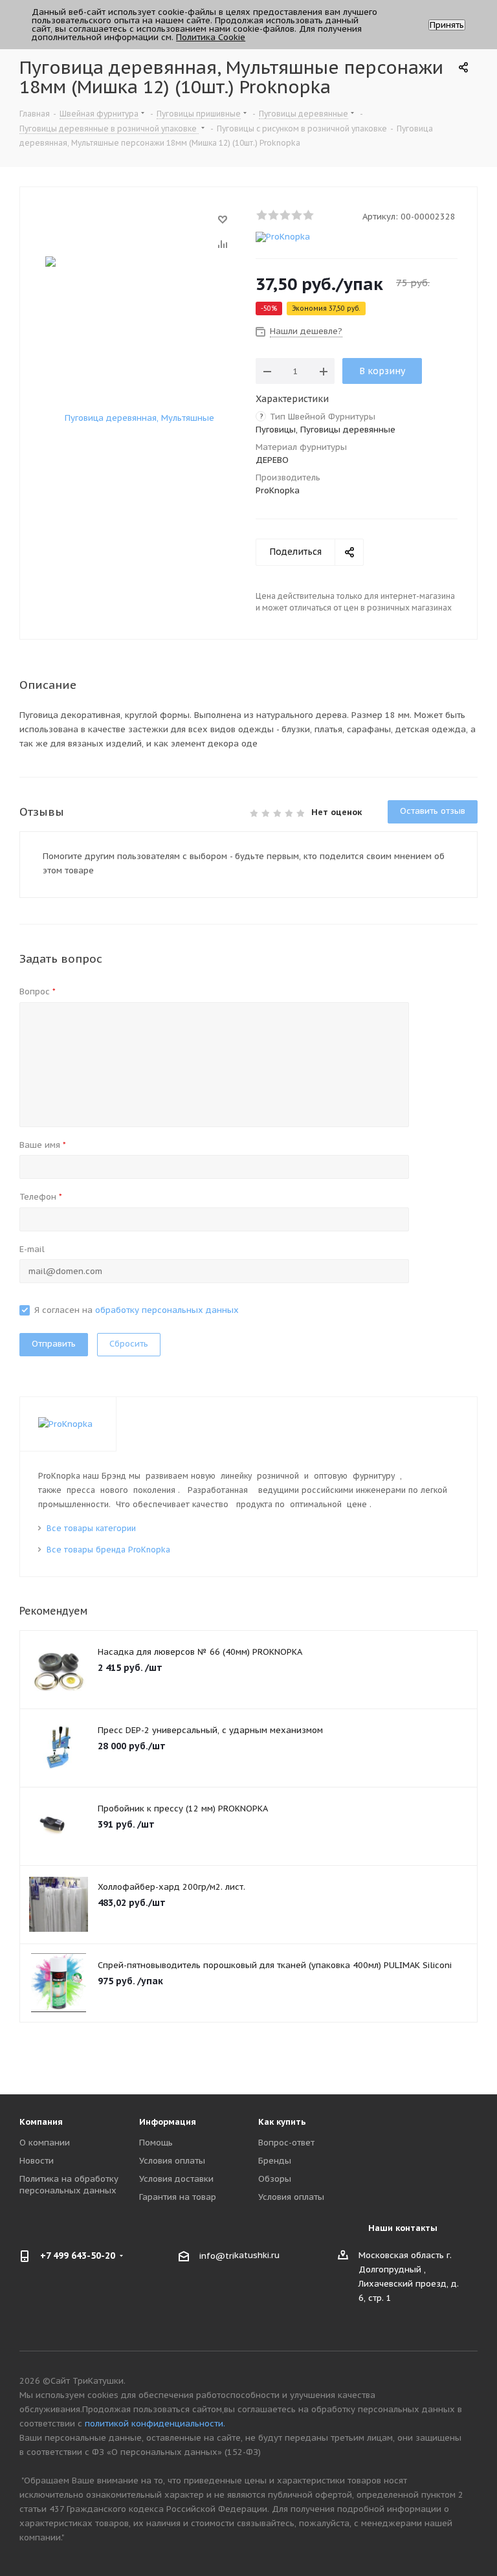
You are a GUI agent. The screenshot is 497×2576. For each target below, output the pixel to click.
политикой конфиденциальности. (155, 2424)
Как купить (282, 2122)
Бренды (275, 2161)
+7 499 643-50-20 (78, 2256)
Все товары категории (91, 1528)
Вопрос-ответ (286, 2143)
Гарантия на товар (178, 2197)
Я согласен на (137, 1310)
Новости (37, 2161)
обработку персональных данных (167, 1310)
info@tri (217, 2255)
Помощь (156, 2143)
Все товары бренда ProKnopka (108, 1550)
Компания (41, 2122)
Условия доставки (176, 2179)
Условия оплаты (172, 2161)
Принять (447, 25)
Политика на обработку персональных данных (69, 2185)
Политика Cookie (211, 37)
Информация (168, 2122)
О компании (45, 2143)
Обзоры (275, 2179)
